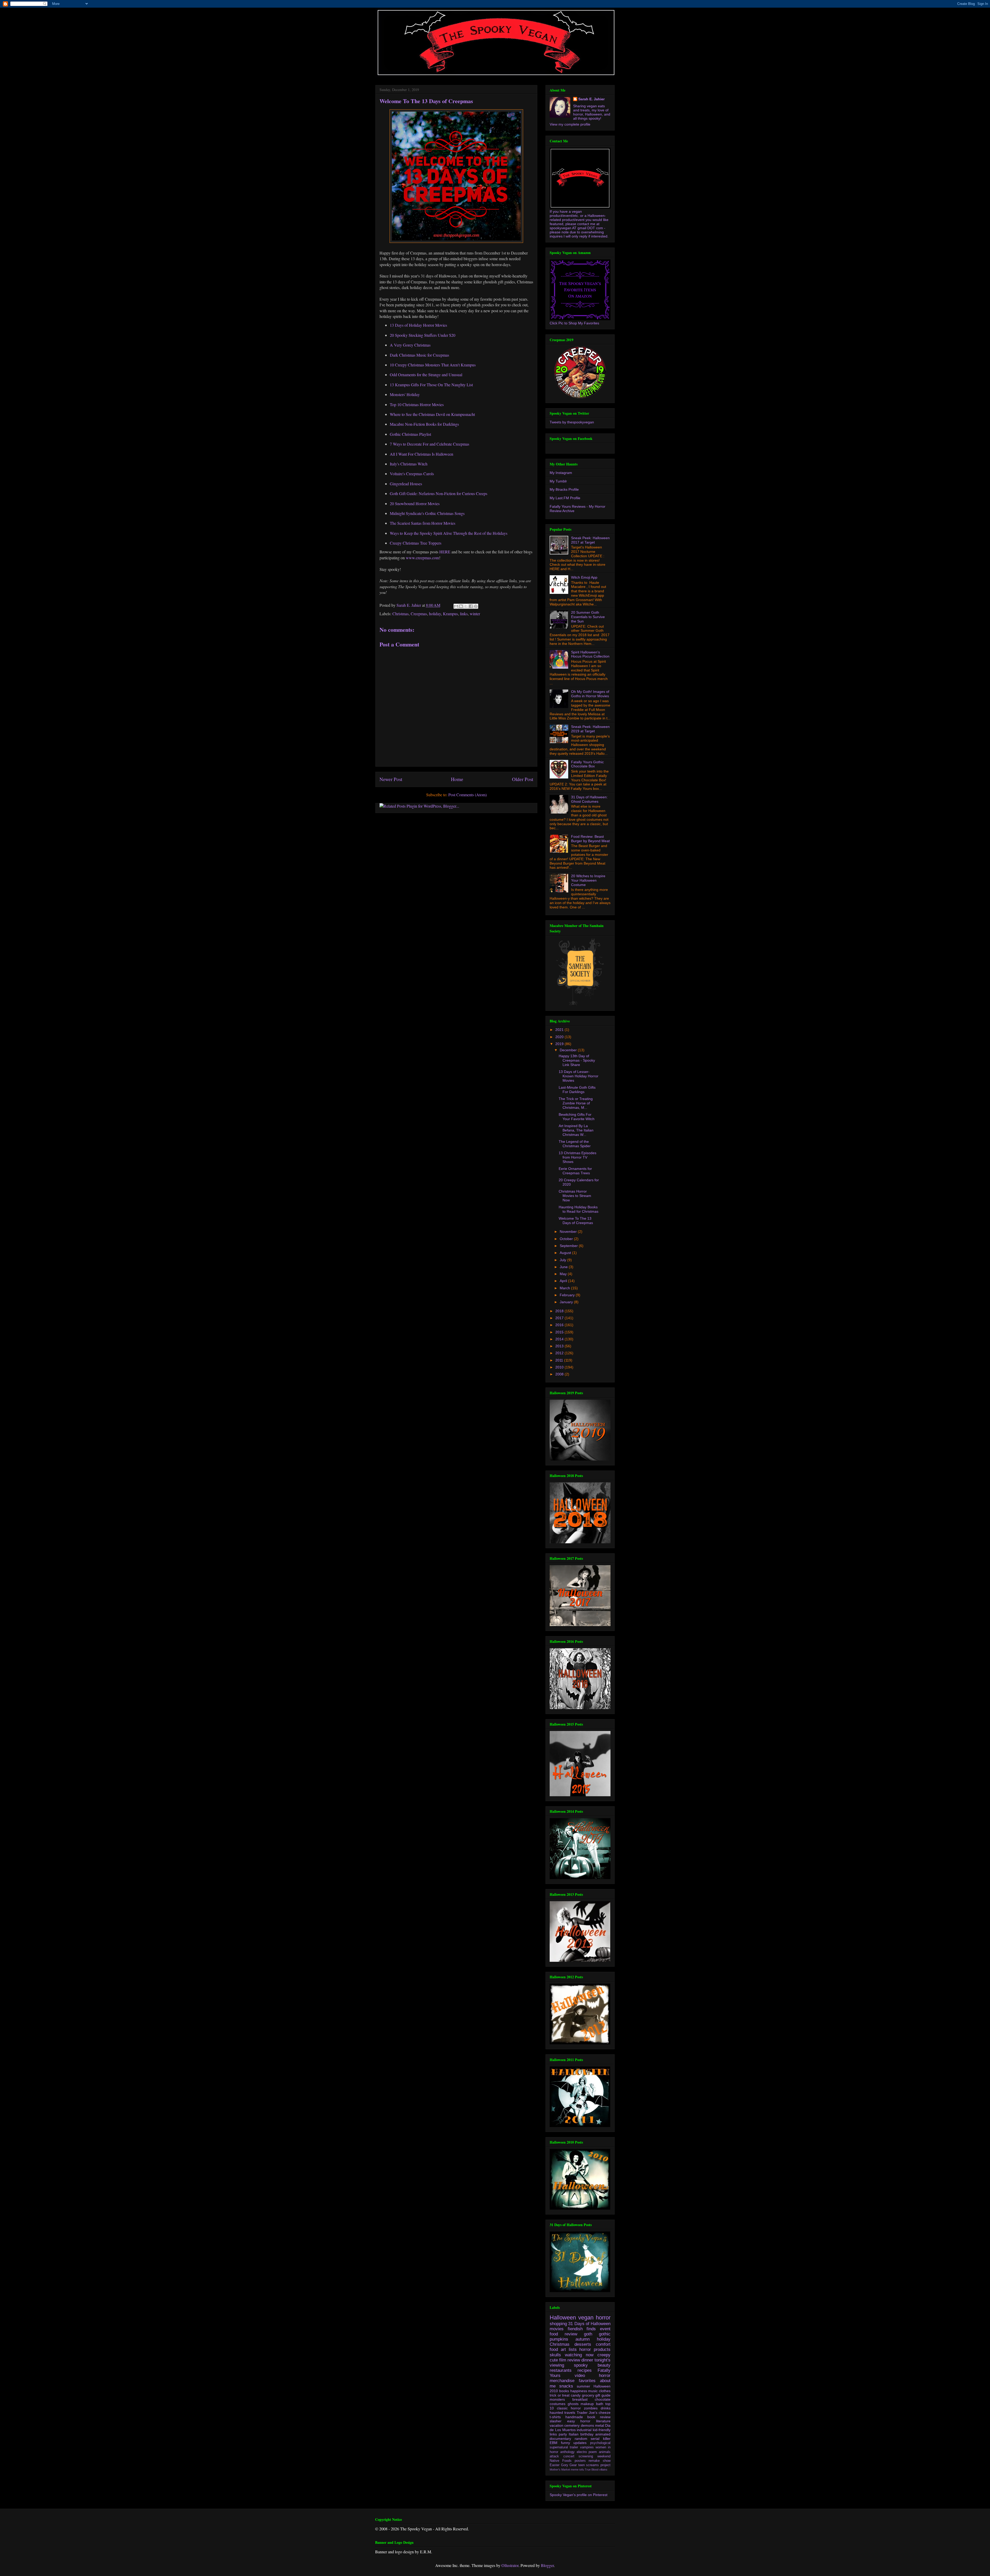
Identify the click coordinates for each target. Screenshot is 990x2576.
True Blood (592, 2470)
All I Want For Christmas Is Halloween (422, 454)
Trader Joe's (587, 2413)
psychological (600, 2443)
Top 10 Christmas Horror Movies (417, 404)
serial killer (601, 2439)
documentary (560, 2439)
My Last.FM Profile (565, 498)
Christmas (401, 614)
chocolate (603, 2399)
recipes (585, 2370)
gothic (605, 2334)
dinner (587, 2360)
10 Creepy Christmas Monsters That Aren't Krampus (433, 365)
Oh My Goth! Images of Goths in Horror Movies (590, 694)
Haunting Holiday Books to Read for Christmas (579, 1209)
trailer (574, 2447)
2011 (560, 1360)
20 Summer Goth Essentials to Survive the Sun (588, 617)
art (563, 2349)
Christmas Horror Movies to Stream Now (575, 1196)
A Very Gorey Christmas (410, 345)
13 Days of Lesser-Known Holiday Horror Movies (579, 1076)
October (567, 1239)
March (565, 1288)
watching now (579, 2355)
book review (599, 2417)
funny (566, 2443)
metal (600, 2425)
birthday (587, 2434)
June (564, 1267)
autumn (583, 2339)
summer (583, 2386)
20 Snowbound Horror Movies (415, 503)
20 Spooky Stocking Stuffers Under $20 (423, 335)
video (580, 2376)
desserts (583, 2344)
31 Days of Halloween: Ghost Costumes (589, 799)
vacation (556, 2425)
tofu (582, 2470)
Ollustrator (510, 2565)
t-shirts (555, 2417)
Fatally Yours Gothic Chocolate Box (587, 764)
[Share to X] (466, 606)
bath (600, 2404)
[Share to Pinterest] (476, 606)
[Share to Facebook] (471, 606)
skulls (555, 2355)
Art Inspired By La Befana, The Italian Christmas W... (576, 1130)
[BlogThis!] (461, 606)
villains (603, 2470)
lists (573, 2349)
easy (571, 2421)
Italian (574, 2434)
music (593, 2391)
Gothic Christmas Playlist (410, 434)
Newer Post (391, 779)
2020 (560, 1037)
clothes (605, 2391)
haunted (556, 2413)
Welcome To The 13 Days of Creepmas (576, 1221)
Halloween (563, 2317)
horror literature (595, 2421)
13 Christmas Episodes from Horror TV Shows (577, 1157)
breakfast (580, 2399)
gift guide (603, 2395)
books (564, 2391)
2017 (560, 1318)
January (567, 1302)
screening (586, 2456)
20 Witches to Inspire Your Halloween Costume (588, 880)
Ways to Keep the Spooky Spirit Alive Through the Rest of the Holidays (449, 533)
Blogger (547, 2565)
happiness (579, 2391)
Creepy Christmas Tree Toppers (416, 543)
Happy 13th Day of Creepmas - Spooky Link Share (577, 1060)
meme (575, 2470)
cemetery (572, 2425)
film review (570, 2360)
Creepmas (419, 614)
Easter (555, 2465)
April (564, 1281)
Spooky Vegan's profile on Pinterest (579, 2495)
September (569, 1246)
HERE (445, 552)
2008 (560, 1374)
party (563, 2434)
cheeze (605, 2413)
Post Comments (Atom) (468, 795)
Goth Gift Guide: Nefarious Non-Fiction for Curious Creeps (439, 493)
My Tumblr (558, 481)
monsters (557, 2399)
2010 (560, 1367)
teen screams (589, 2465)
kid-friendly (602, 2430)
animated (603, 2434)
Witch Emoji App (584, 577)
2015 (560, 1332)
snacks (566, 2386)
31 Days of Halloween (589, 2324)
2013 (560, 1346)
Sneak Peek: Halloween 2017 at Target (590, 540)
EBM (554, 2443)
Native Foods (561, 2461)
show (607, 2461)
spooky (581, 2365)
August (566, 1253)
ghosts (573, 2404)
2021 (560, 1030)
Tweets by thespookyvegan (572, 422)
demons (587, 2425)
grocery (588, 2395)
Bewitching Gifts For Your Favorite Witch (577, 1117)
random (581, 2439)
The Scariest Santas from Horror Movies (423, 523)
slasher (556, 2421)
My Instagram (561, 473)
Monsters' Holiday (405, 394)
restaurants (561, 2370)
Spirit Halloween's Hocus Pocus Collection (590, 654)
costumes (558, 2404)
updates (580, 2443)
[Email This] (456, 606)
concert (569, 2456)
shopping (558, 2324)
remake (594, 2461)
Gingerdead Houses (406, 484)
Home (457, 779)
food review (563, 2334)
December (569, 1050)
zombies (591, 2408)
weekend (604, 2456)
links (464, 614)
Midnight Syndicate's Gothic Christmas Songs (427, 513)
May (564, 1274)
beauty (604, 2365)
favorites (587, 2381)
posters (580, 2461)
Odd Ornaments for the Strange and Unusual (426, 375)
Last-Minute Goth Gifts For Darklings (577, 1090)
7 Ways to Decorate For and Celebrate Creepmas (430, 444)
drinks (606, 2408)
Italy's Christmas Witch (409, 464)
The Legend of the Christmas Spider (575, 1144)
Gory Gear (569, 2465)
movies (557, 2329)
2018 (560, 1311)
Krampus (450, 614)
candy (576, 2395)
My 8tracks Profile (564, 489)
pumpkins (559, 2339)
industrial (584, 2430)
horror (603, 2317)
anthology (567, 2452)
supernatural (559, 2447)
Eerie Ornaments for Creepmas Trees (575, 1171)
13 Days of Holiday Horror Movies (418, 325)
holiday (435, 614)
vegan (586, 2317)
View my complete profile (570, 124)
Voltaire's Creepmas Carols (412, 474)
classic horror (569, 2408)
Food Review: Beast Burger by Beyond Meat (590, 839)
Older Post (523, 779)
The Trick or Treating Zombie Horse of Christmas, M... (576, 1103)
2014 (560, 1339)
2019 (560, 1044)
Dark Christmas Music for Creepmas (419, 355)
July (563, 1260)
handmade (574, 2417)
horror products (595, 2349)
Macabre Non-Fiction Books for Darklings (424, 424)
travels (570, 2413)
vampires (587, 2447)
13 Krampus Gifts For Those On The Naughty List (431, 385)
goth (588, 2334)
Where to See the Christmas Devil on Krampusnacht (432, 414)
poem (593, 2452)
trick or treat (560, 2395)
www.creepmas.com (422, 558)
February (568, 1295)
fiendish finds (582, 2329)
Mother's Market (560, 2470)
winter (475, 614)
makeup (587, 2404)
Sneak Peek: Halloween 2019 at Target (590, 729)
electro (582, 2452)
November (569, 1232)
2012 (560, 1353)
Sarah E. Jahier (591, 99)
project (605, 2465)
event (605, 2329)
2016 (560, 1325)
